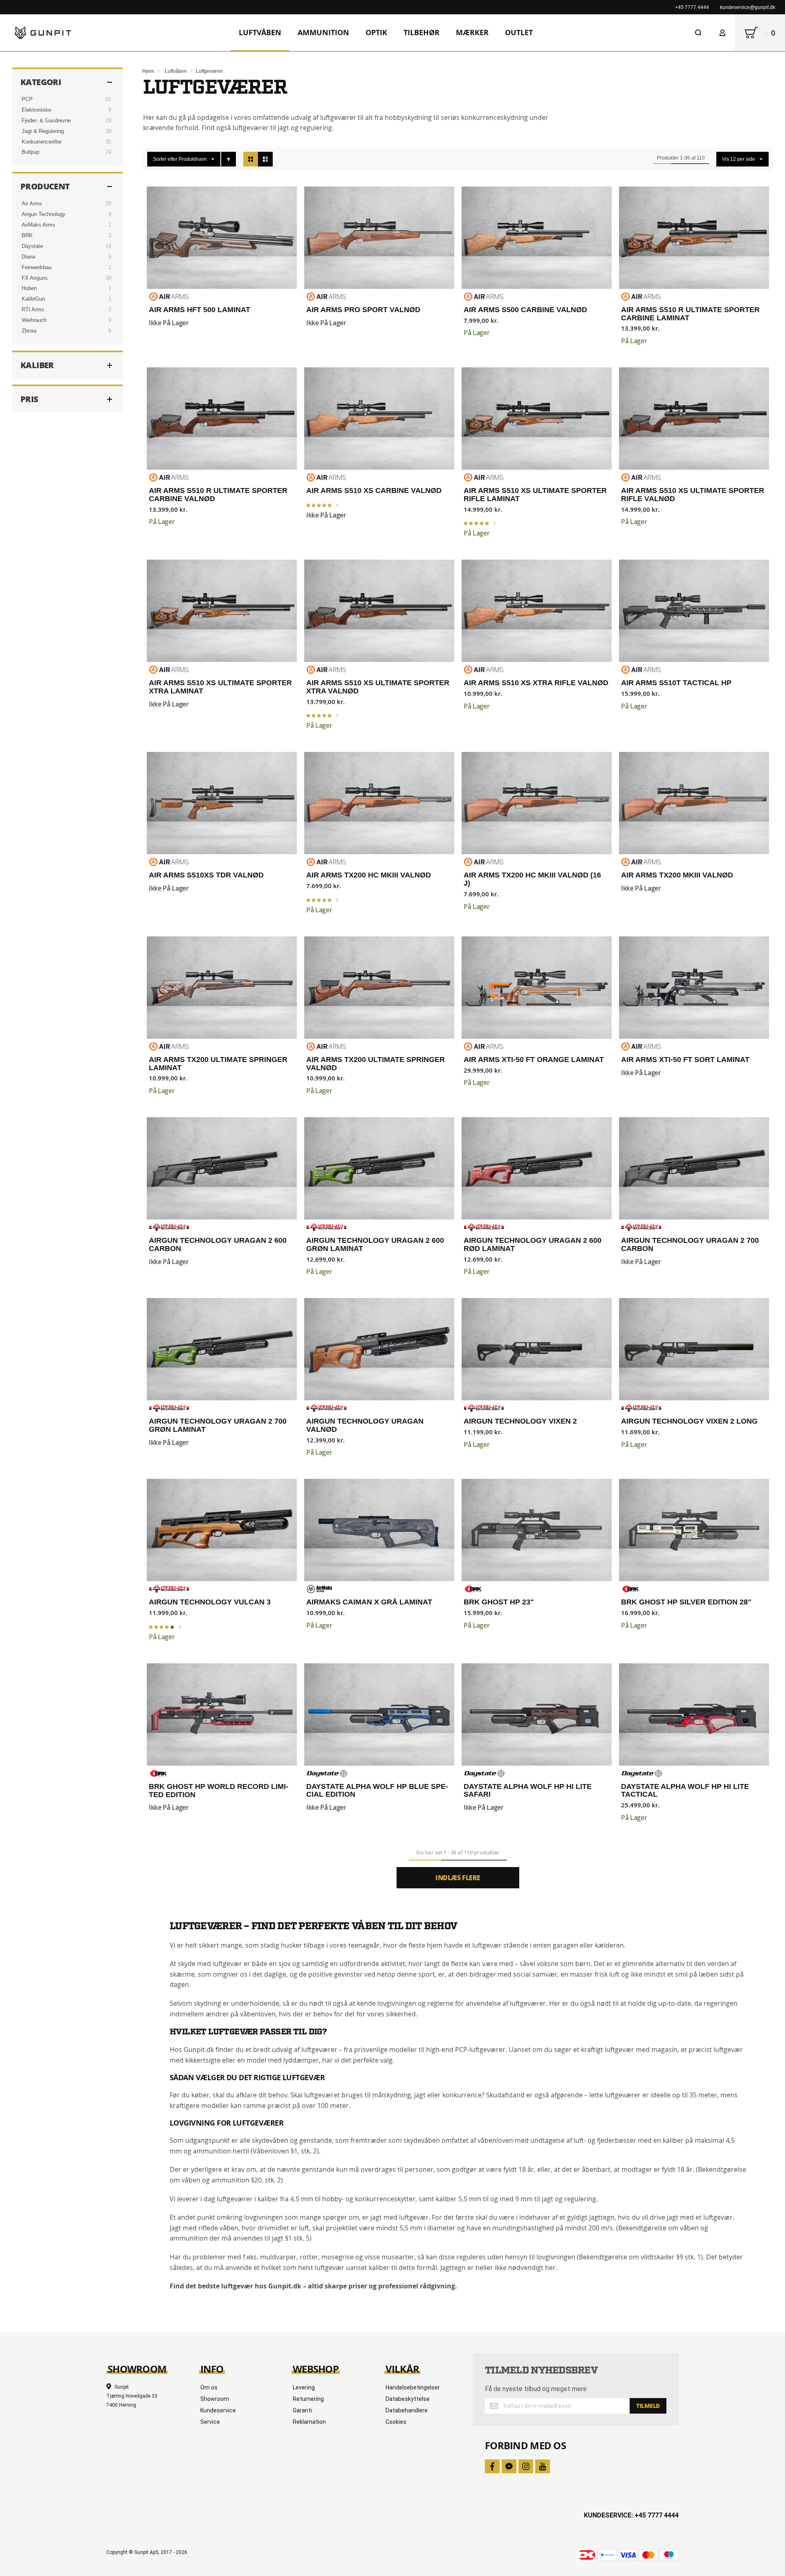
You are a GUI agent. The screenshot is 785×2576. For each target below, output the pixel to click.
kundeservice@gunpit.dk (748, 7)
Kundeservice (218, 2410)
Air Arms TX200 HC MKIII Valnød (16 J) (537, 803)
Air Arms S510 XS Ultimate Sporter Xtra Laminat (222, 611)
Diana (28, 257)
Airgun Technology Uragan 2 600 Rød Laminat (537, 1168)
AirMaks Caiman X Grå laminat (379, 1530)
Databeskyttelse (408, 2399)
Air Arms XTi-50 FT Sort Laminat (694, 988)
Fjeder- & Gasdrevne (46, 120)
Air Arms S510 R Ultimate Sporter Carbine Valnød (222, 418)
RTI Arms (33, 309)
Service (210, 2422)
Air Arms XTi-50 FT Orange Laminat (537, 988)
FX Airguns (35, 278)
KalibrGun (33, 299)
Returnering (308, 2399)
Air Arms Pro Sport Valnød (379, 238)
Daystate (32, 246)
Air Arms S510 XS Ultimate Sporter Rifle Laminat (537, 418)
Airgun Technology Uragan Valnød (379, 1349)
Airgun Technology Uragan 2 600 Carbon (222, 1168)
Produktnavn (193, 159)
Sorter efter (165, 159)
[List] (265, 159)
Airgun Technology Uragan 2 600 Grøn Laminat (379, 1168)
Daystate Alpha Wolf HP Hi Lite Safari (537, 1714)
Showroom (215, 2399)
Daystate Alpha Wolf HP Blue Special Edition (379, 1714)
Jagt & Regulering (43, 131)
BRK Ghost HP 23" (537, 1530)
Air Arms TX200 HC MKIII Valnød (379, 803)
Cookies (396, 2422)
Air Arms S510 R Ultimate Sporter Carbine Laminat (694, 238)
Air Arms (32, 204)
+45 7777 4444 (692, 7)
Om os (209, 2387)
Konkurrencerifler (42, 142)
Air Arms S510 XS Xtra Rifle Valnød (537, 611)
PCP (27, 99)
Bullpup (30, 152)
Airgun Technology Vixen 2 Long (694, 1349)
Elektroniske (36, 110)
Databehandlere (407, 2410)
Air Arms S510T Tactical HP (694, 611)
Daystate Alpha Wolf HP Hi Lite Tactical (694, 1714)
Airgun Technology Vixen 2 (537, 1349)
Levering (304, 2387)
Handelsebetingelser (413, 2387)
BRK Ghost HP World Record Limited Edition (222, 1714)
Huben (29, 288)
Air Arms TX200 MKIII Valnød (694, 803)
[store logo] (43, 33)
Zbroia (29, 331)
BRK (27, 235)
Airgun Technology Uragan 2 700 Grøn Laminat (222, 1349)
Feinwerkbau (37, 267)
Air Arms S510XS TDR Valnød (222, 803)
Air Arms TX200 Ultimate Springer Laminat (222, 988)
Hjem (148, 71)
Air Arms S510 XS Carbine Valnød (379, 418)
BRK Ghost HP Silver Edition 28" (694, 1530)
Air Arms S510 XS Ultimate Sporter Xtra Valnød (379, 611)
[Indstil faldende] (229, 159)
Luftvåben (176, 71)
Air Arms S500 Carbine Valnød (537, 238)
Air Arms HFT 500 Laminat (222, 238)
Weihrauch (34, 320)
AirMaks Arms (38, 225)
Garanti (302, 2410)
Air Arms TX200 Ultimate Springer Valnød (379, 988)
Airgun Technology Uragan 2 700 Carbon (694, 1168)
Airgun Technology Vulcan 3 (222, 1530)
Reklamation (309, 2422)
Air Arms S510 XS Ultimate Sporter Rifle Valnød (694, 418)
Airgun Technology (44, 214)
